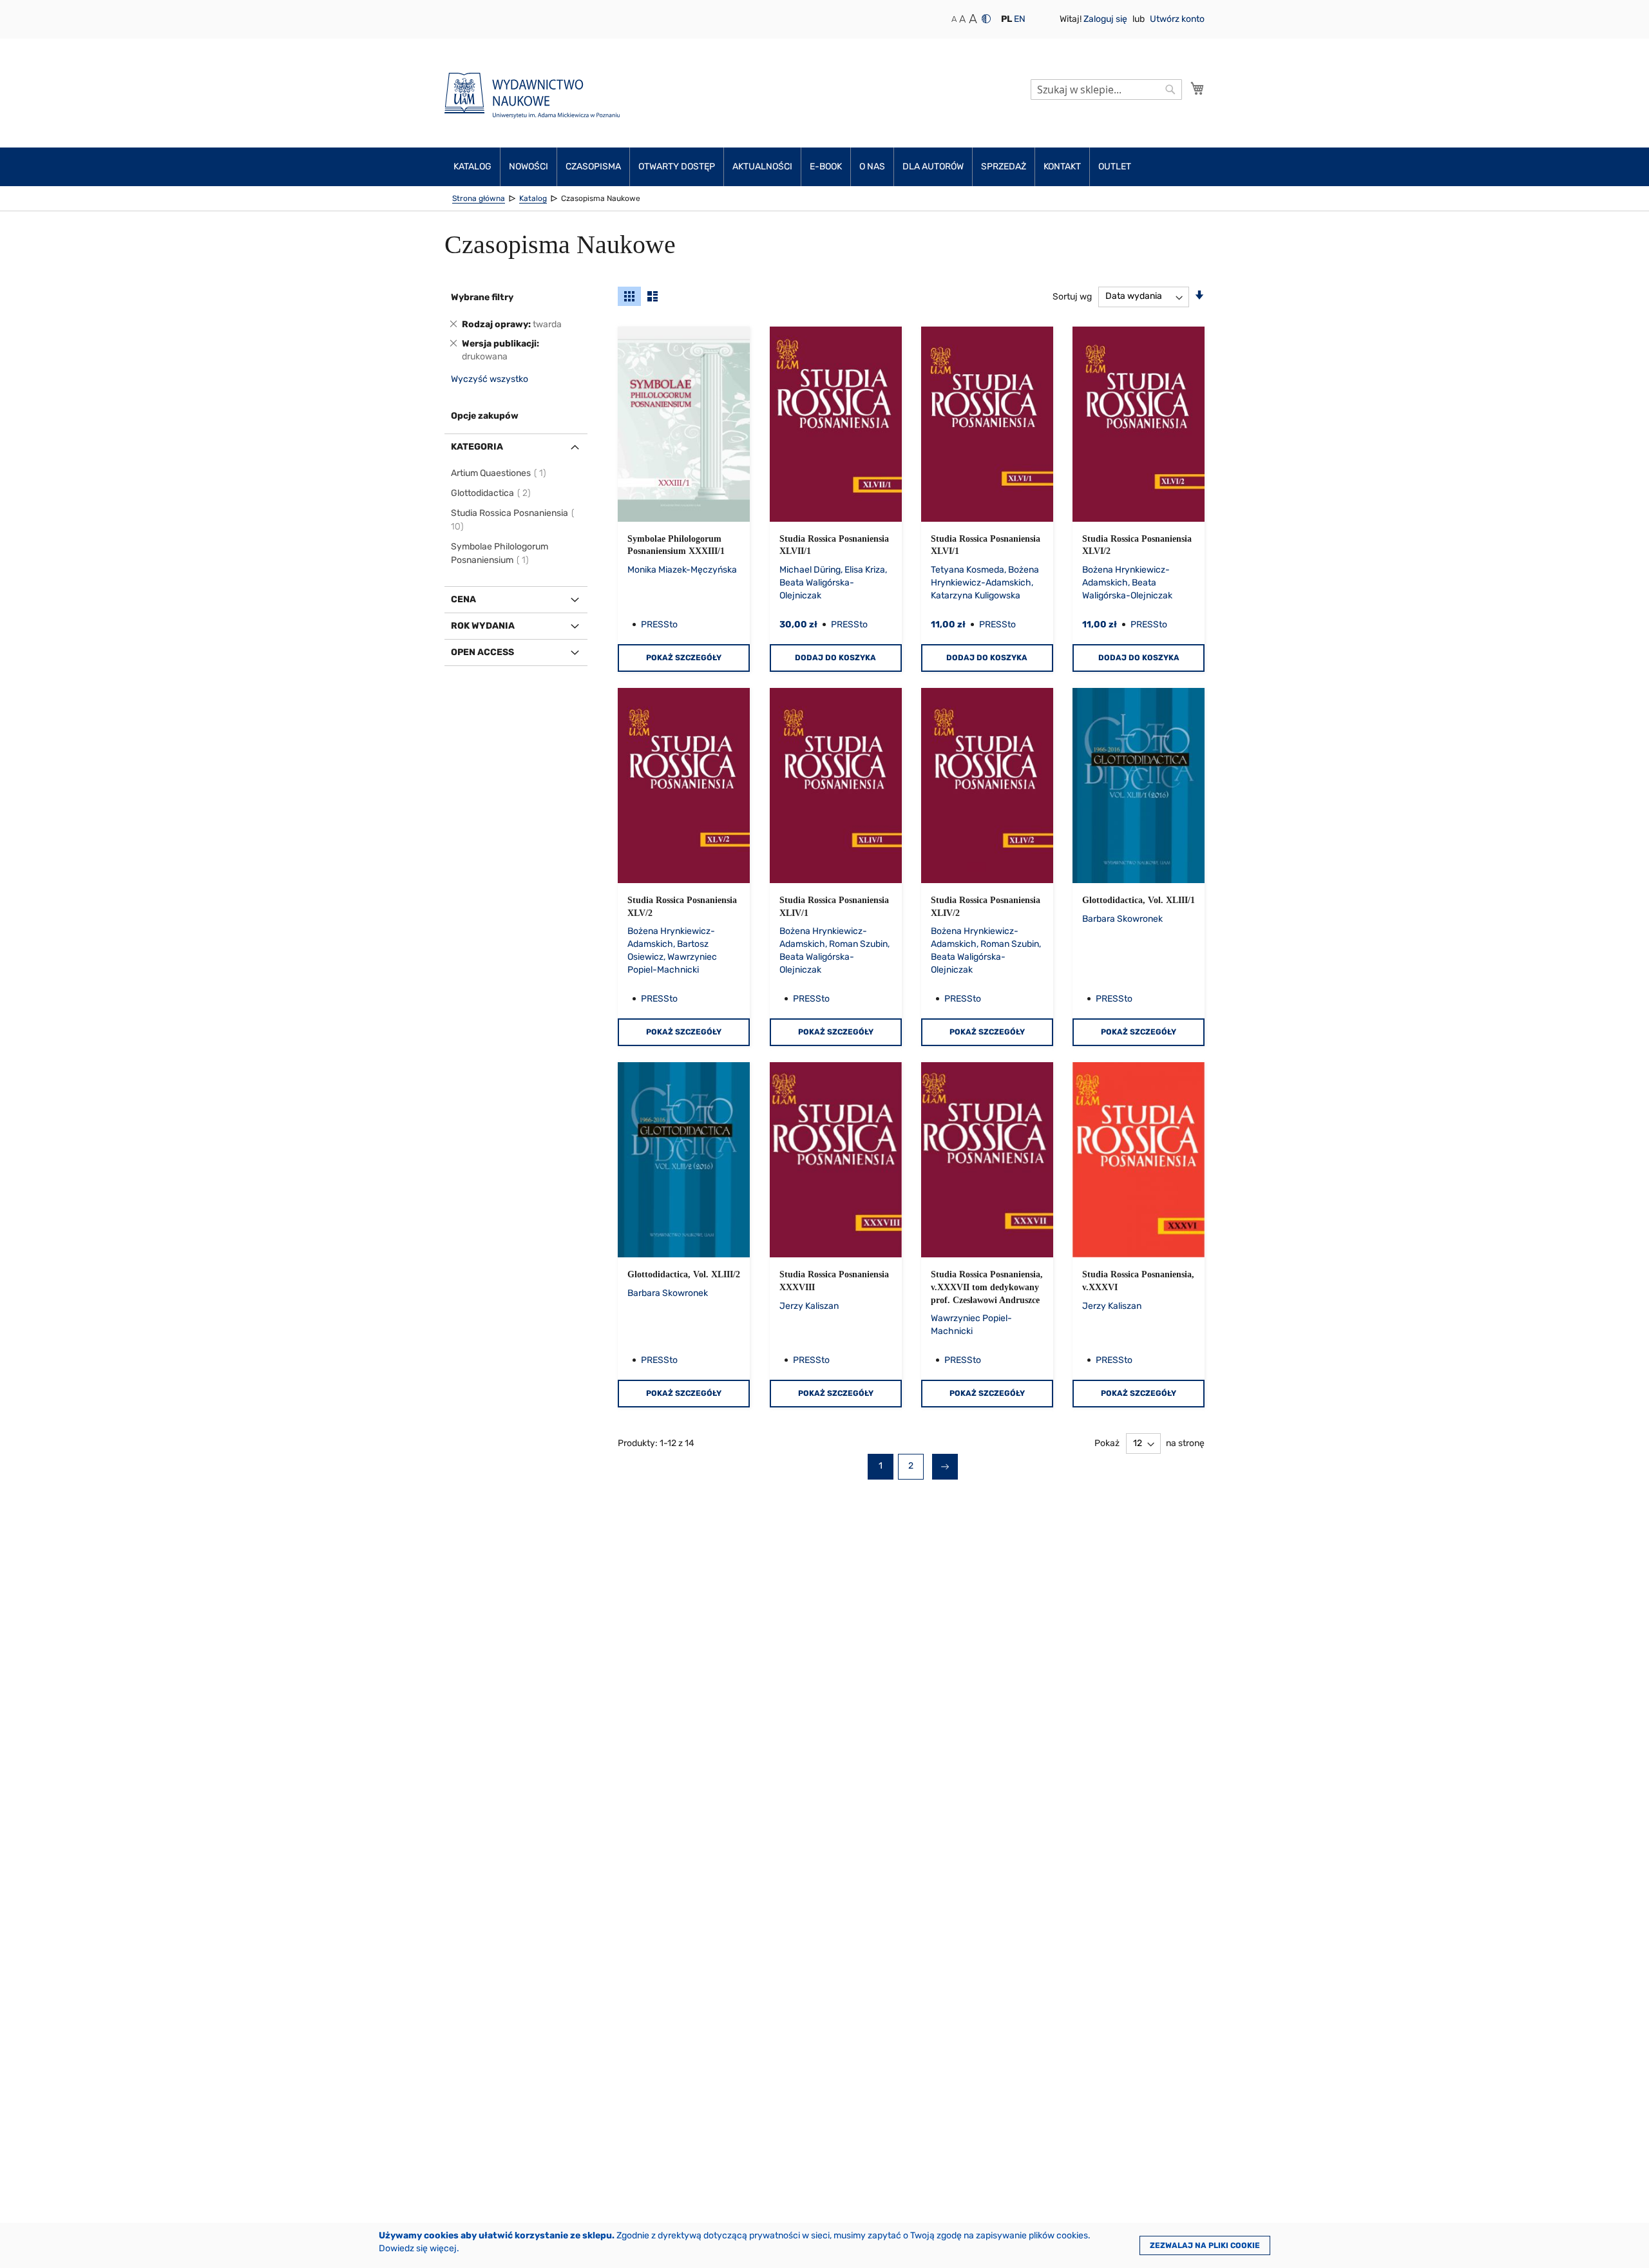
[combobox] (1106, 90)
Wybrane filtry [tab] (482, 297)
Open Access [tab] (482, 652)
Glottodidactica (491, 493)
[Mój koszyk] (1197, 88)
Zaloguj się (1106, 19)
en (1020, 19)
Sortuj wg (1072, 296)
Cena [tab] (463, 599)
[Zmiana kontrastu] (986, 19)
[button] (1006, 19)
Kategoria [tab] (477, 447)
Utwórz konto (1177, 19)
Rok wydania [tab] (483, 626)
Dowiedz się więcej (418, 2248)
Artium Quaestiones (499, 473)
